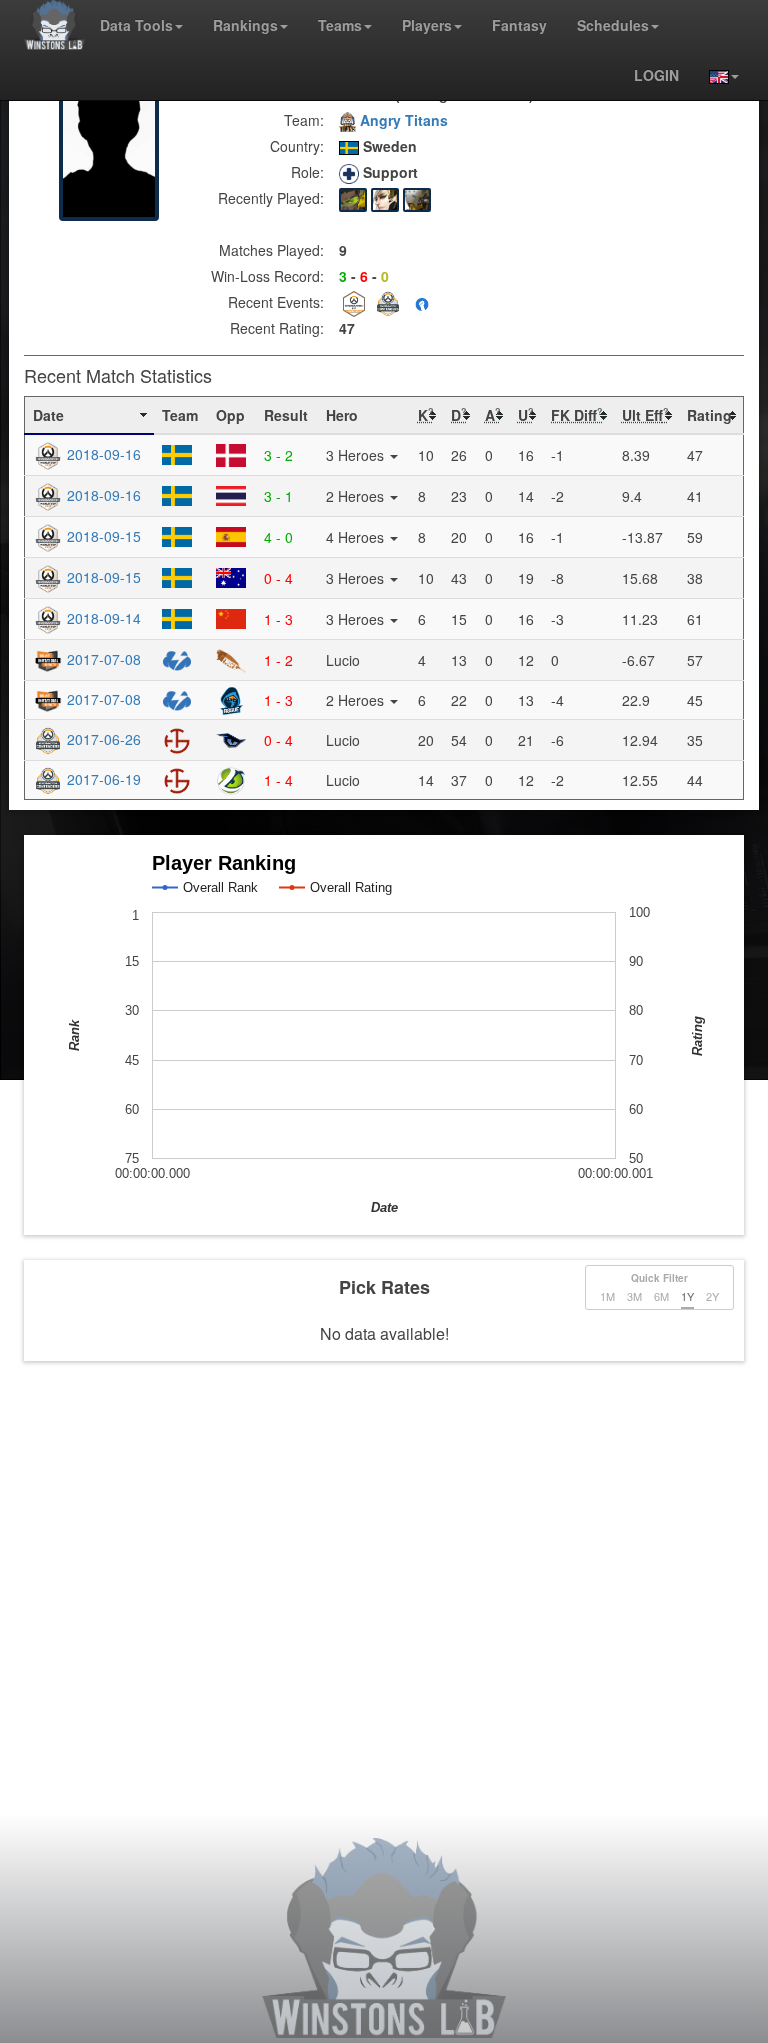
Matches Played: (271, 250)
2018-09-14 (102, 618)
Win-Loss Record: (267, 276)
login (656, 75)
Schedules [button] (613, 25)
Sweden (388, 146)
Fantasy (519, 25)
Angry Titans (402, 120)
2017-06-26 (102, 739)
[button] (716, 75)
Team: (304, 120)
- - (364, 276)
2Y (712, 1296)
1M (607, 1296)
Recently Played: (271, 198)
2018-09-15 (102, 536)
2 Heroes (357, 496)
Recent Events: (276, 302)
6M (661, 1296)
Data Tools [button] (136, 25)
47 (347, 328)
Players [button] (427, 25)
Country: (297, 146)
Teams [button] (340, 25)
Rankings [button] (245, 25)
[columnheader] (90, 416)
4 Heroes (357, 537)
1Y (687, 1296)
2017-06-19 (102, 779)
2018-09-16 (102, 454)
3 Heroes (357, 455)
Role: (307, 172)
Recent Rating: (277, 328)
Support (388, 172)
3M (634, 1296)
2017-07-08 (102, 659)
